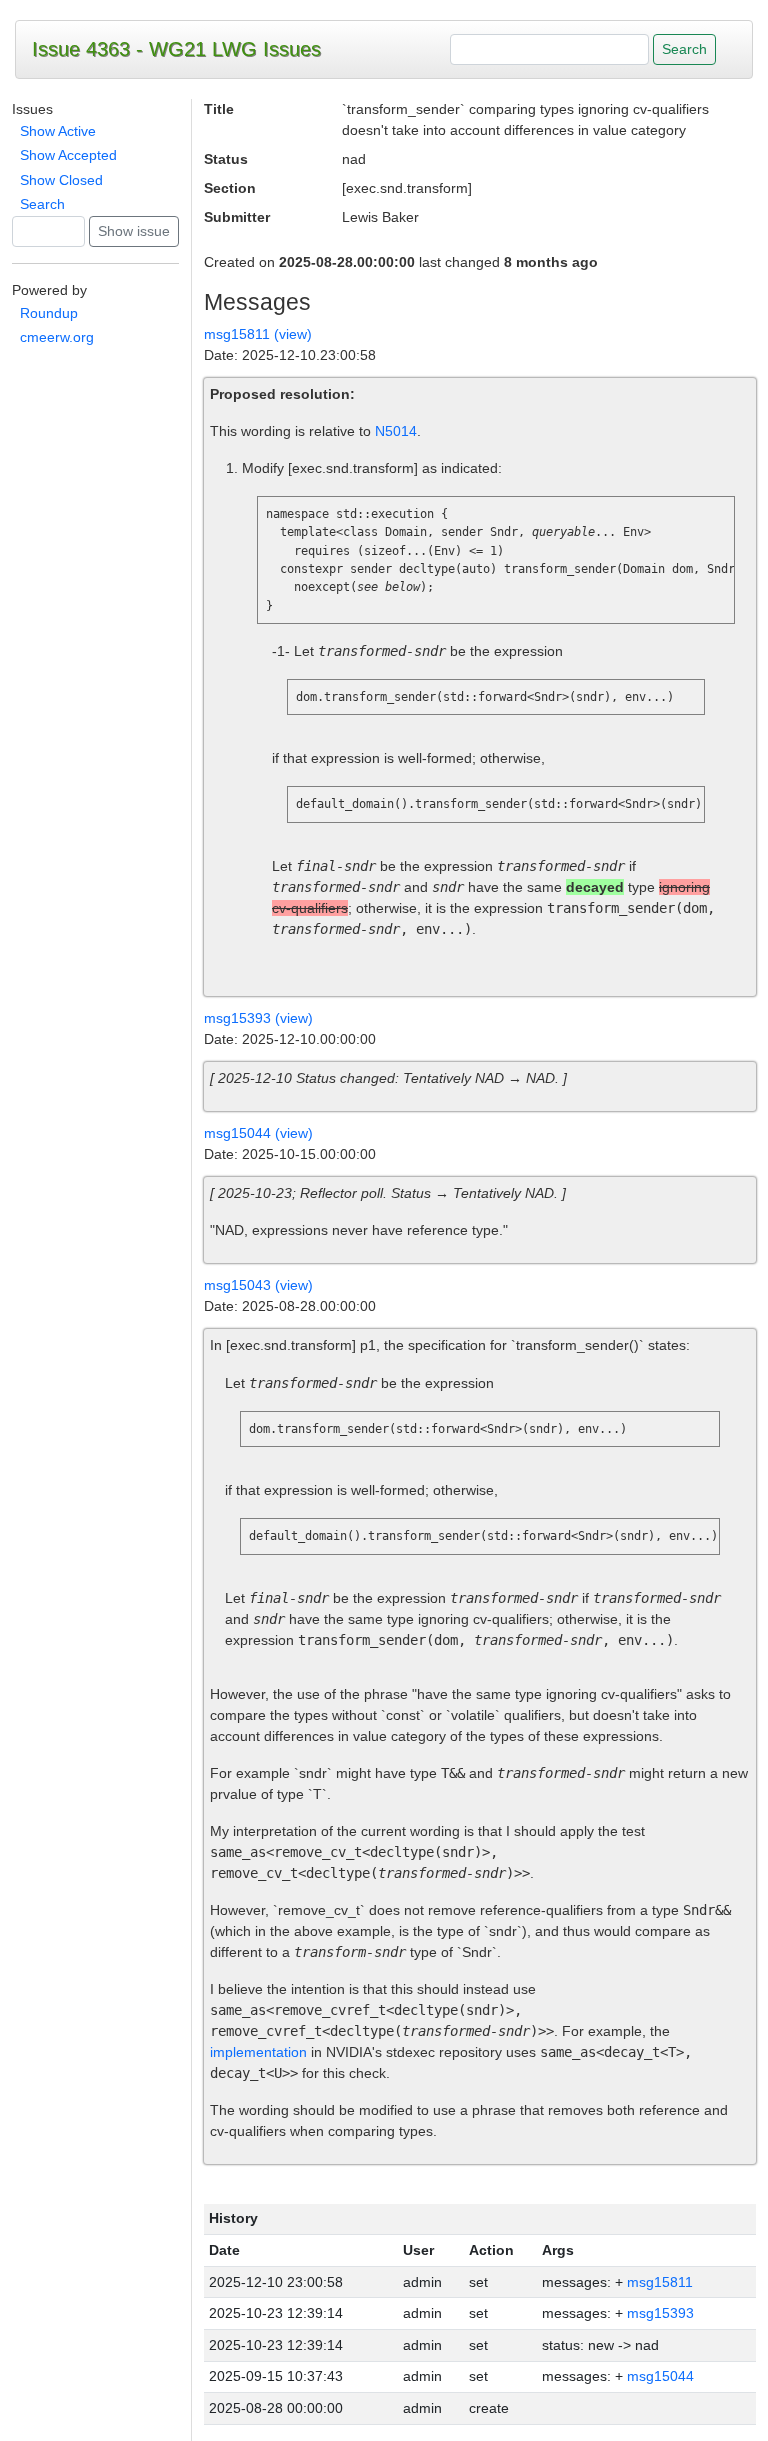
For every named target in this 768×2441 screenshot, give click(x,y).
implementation (258, 2052)
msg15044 (660, 2376)
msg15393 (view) (258, 1018)
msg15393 (660, 2313)
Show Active (58, 131)
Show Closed (61, 180)
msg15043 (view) (258, 1285)
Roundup (49, 313)
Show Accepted (68, 155)
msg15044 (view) (258, 1133)
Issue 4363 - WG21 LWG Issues (176, 49)
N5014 (396, 431)
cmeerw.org (57, 337)
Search (42, 204)
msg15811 (660, 2282)
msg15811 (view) (258, 334)
